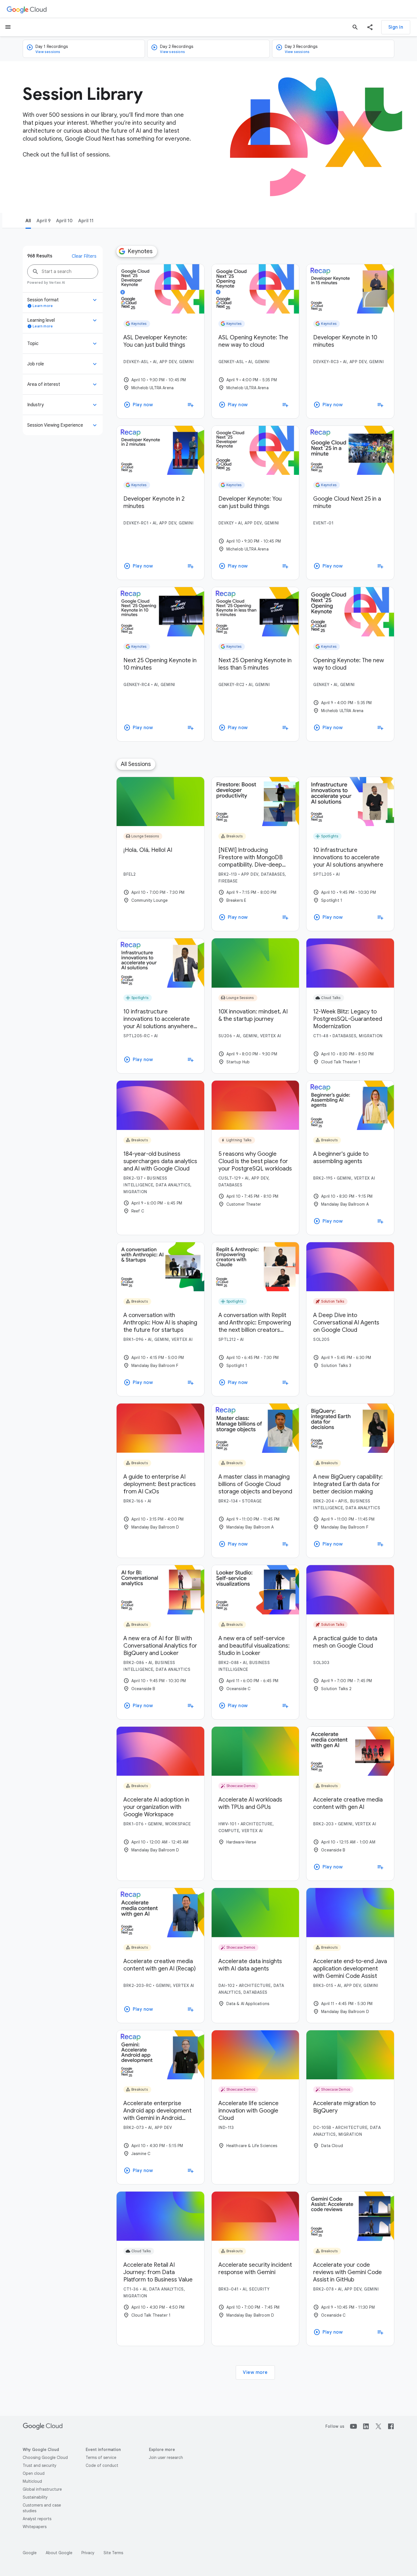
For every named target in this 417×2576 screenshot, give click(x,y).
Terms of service (101, 2458)
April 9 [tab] (44, 221)
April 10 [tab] (64, 221)
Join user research (166, 2458)
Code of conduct (102, 2465)
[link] (160, 341)
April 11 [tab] (86, 221)
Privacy (88, 2553)
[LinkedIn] (366, 2426)
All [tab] (28, 221)
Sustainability (35, 2497)
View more (255, 2372)
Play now (138, 405)
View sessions (48, 52)
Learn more (40, 306)
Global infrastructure (42, 2489)
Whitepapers (35, 2527)
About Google (59, 2553)
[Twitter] (378, 2426)
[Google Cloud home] (27, 9)
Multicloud (32, 2481)
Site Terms (113, 2553)
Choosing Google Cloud (45, 2458)
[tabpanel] (208, 1314)
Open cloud (34, 2473)
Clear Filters (84, 256)
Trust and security (40, 2465)
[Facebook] (391, 2426)
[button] (370, 27)
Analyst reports (37, 2519)
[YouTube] (353, 2426)
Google (30, 2553)
